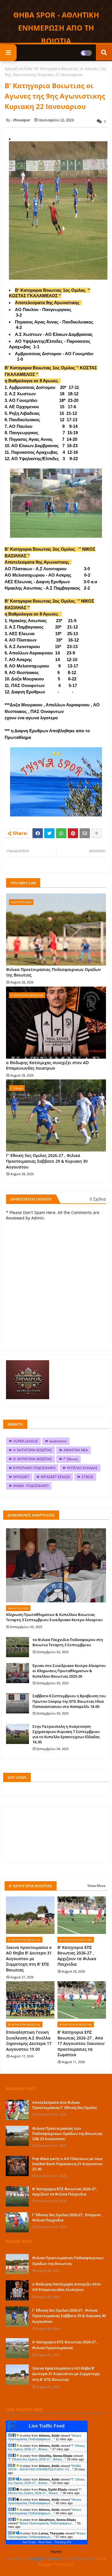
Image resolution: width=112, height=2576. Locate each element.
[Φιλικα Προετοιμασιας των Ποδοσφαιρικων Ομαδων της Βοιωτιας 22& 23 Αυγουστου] (17, 2136)
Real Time (45, 2542)
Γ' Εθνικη (71, 1459)
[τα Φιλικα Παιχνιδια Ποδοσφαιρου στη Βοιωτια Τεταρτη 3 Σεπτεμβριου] (18, 1647)
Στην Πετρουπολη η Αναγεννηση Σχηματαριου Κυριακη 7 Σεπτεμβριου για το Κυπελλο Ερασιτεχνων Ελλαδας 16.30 (66, 1734)
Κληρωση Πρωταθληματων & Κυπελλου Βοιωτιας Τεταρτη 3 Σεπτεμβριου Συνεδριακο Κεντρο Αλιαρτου (54, 1617)
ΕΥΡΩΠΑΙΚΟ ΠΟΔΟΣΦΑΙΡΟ (34, 1468)
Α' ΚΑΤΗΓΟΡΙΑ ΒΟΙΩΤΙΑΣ (33, 1450)
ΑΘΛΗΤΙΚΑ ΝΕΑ (76, 1450)
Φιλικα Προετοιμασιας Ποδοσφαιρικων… (44, 2437)
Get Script (29, 2542)
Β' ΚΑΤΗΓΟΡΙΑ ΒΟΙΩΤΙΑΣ (33, 1459)
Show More (96, 1886)
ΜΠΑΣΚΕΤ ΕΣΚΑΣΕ (55, 1477)
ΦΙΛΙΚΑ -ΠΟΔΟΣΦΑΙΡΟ (31, 1486)
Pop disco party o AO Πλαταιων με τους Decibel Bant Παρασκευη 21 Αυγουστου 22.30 (67, 2164)
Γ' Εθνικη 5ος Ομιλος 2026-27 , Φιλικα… (46, 2447)
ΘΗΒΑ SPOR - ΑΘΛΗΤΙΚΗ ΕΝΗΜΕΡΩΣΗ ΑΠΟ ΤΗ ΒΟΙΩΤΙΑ (56, 28)
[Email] (85, 833)
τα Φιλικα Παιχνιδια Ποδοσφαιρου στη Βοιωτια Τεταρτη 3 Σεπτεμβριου (68, 1642)
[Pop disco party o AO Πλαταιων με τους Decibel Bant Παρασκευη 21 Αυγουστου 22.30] (17, 2166)
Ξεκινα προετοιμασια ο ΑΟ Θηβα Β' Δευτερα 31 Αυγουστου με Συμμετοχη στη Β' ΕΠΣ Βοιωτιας (29, 1959)
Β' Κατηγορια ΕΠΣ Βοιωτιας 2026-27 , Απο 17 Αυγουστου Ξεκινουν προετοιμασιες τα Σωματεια (81, 2043)
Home (56, 2552)
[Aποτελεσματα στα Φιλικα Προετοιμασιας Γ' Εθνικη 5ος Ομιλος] (17, 2110)
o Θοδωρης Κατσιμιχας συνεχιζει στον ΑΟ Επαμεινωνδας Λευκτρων (47, 1065)
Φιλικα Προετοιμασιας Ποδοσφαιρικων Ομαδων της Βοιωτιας (53, 972)
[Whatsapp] (61, 833)
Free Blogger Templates (72, 2561)
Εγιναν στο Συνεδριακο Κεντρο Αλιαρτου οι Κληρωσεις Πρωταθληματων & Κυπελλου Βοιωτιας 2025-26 (69, 1671)
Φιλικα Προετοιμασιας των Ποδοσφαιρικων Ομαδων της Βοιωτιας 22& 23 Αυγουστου (67, 2133)
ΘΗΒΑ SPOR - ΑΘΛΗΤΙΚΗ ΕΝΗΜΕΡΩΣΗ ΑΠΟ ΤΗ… (44, 2468)
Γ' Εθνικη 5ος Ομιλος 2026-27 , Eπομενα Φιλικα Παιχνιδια (66, 2217)
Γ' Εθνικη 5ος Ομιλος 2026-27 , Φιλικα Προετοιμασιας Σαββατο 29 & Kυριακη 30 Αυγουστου (47, 1161)
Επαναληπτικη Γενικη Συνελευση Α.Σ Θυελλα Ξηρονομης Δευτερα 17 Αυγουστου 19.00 (29, 2041)
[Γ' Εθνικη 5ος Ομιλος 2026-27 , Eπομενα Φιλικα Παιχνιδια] (17, 2222)
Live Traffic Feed (47, 2426)
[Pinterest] (73, 833)
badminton (58, 1441)
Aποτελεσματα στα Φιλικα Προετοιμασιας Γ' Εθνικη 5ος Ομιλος (64, 2105)
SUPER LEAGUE (26, 1441)
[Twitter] (49, 833)
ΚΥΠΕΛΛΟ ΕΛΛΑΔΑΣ (82, 1468)
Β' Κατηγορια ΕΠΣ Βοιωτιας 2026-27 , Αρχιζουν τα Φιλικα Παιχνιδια (77, 1956)
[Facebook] (38, 833)
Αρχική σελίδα (18, 68)
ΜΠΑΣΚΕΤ (21, 1477)
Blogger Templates (47, 2559)
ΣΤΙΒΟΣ (87, 1477)
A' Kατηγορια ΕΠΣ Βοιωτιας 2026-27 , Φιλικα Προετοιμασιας (65, 2345)
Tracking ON (63, 2542)
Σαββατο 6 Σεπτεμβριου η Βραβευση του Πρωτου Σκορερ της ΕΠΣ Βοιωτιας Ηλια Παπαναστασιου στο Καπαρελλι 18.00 (69, 1701)
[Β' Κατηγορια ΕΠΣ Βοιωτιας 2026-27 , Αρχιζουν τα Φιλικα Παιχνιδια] (17, 2196)
